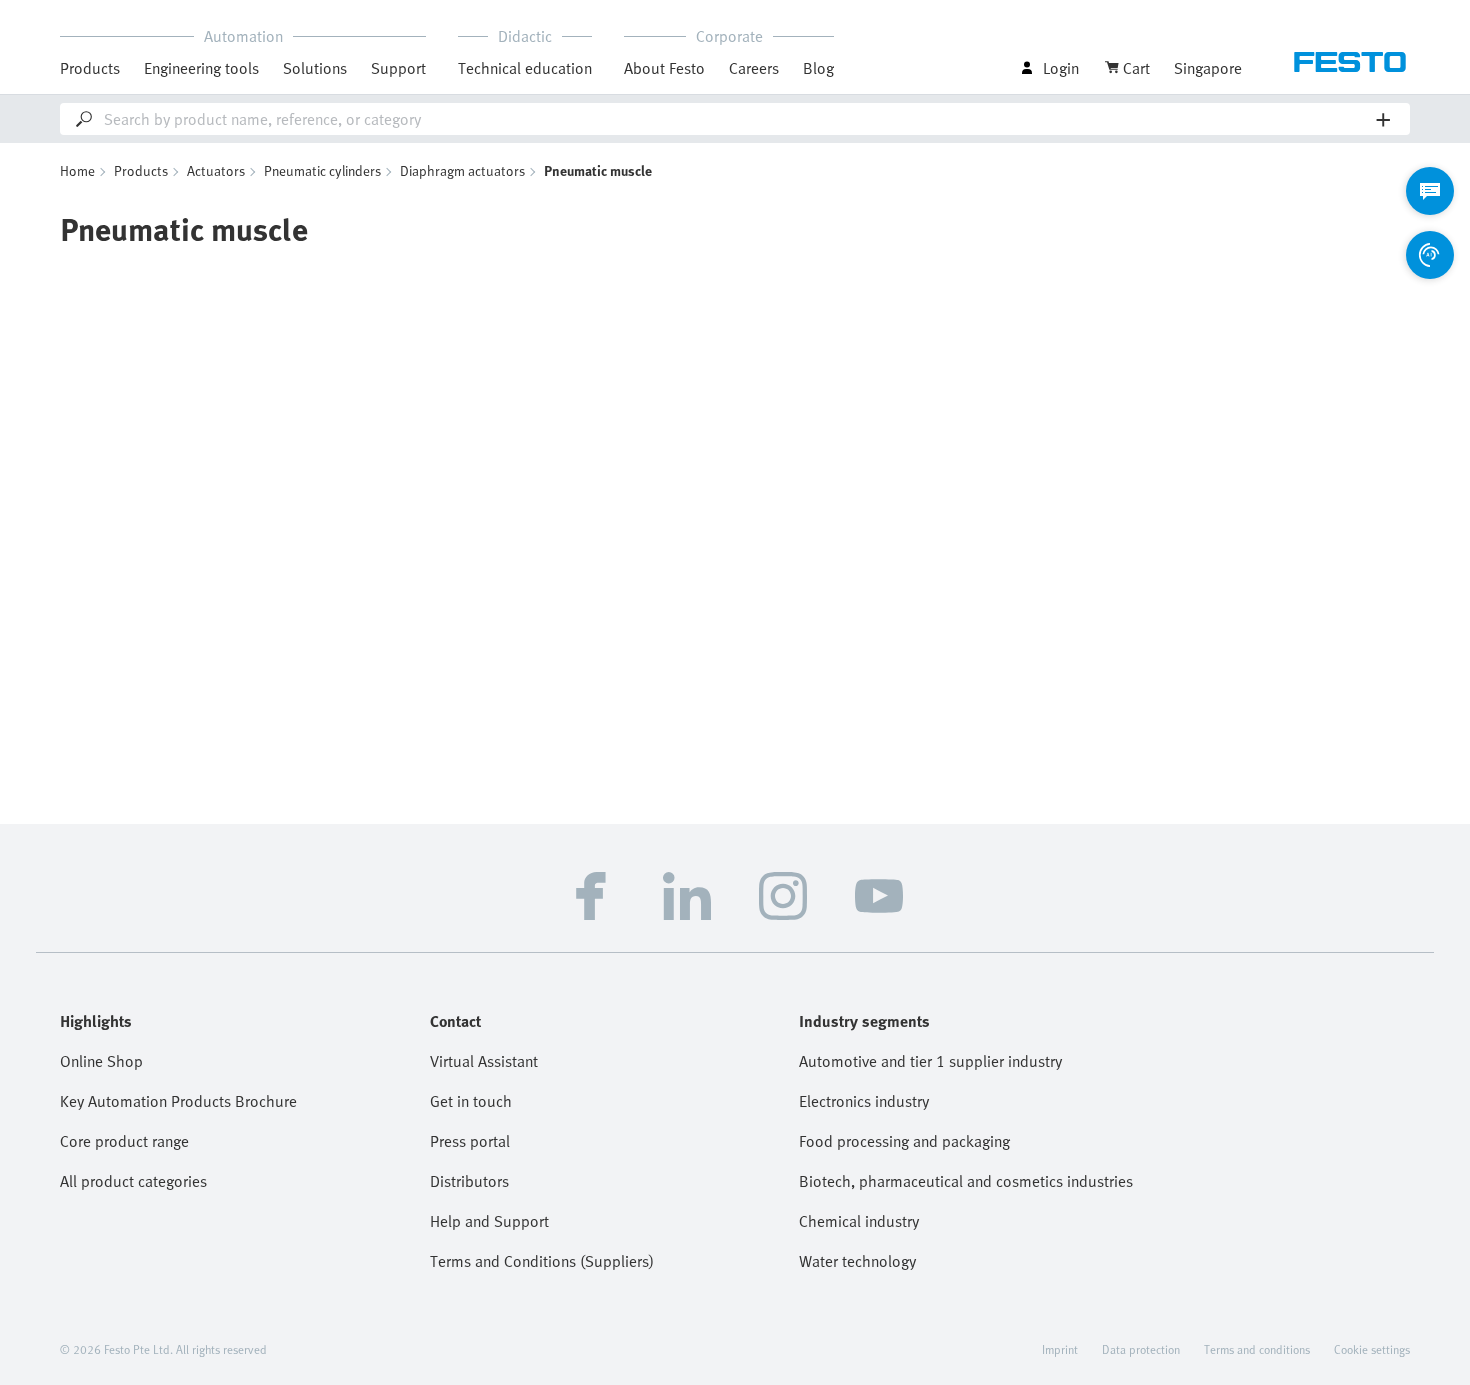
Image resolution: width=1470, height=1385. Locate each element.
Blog (818, 68)
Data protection (1141, 1349)
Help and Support (489, 1221)
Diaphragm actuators (462, 170)
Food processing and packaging (904, 1141)
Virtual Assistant (484, 1061)
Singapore (1208, 68)
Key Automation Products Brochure (178, 1101)
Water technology (857, 1261)
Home (77, 170)
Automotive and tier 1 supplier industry (930, 1061)
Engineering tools (201, 68)
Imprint (1060, 1349)
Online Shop (101, 1061)
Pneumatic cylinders (322, 170)
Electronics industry (864, 1101)
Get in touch (471, 1101)
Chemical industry (859, 1221)
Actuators (216, 170)
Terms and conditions (1257, 1349)
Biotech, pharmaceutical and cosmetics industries (966, 1181)
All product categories (133, 1181)
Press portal (470, 1141)
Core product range (124, 1141)
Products (141, 170)
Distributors (469, 1181)
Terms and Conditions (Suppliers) (542, 1261)
